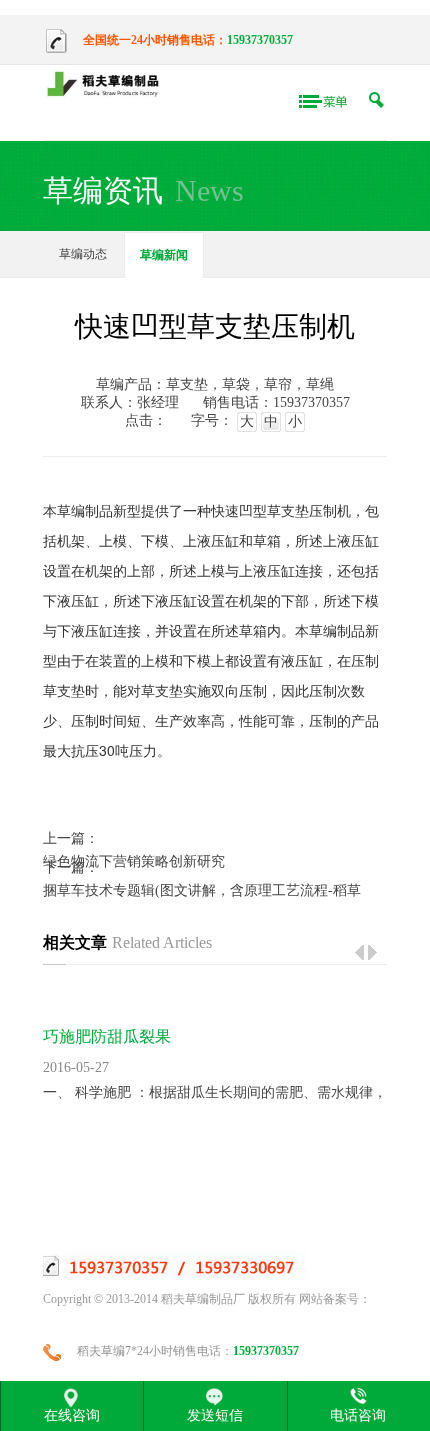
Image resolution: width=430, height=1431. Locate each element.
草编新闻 (164, 255)
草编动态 (83, 254)
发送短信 (215, 1415)
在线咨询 (72, 1415)
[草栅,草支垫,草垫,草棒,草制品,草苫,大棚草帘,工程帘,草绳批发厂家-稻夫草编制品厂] (107, 85)
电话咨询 (358, 1415)
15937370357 (260, 40)
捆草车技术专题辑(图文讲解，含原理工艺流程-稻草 (202, 890)
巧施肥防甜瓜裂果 (107, 1036)
